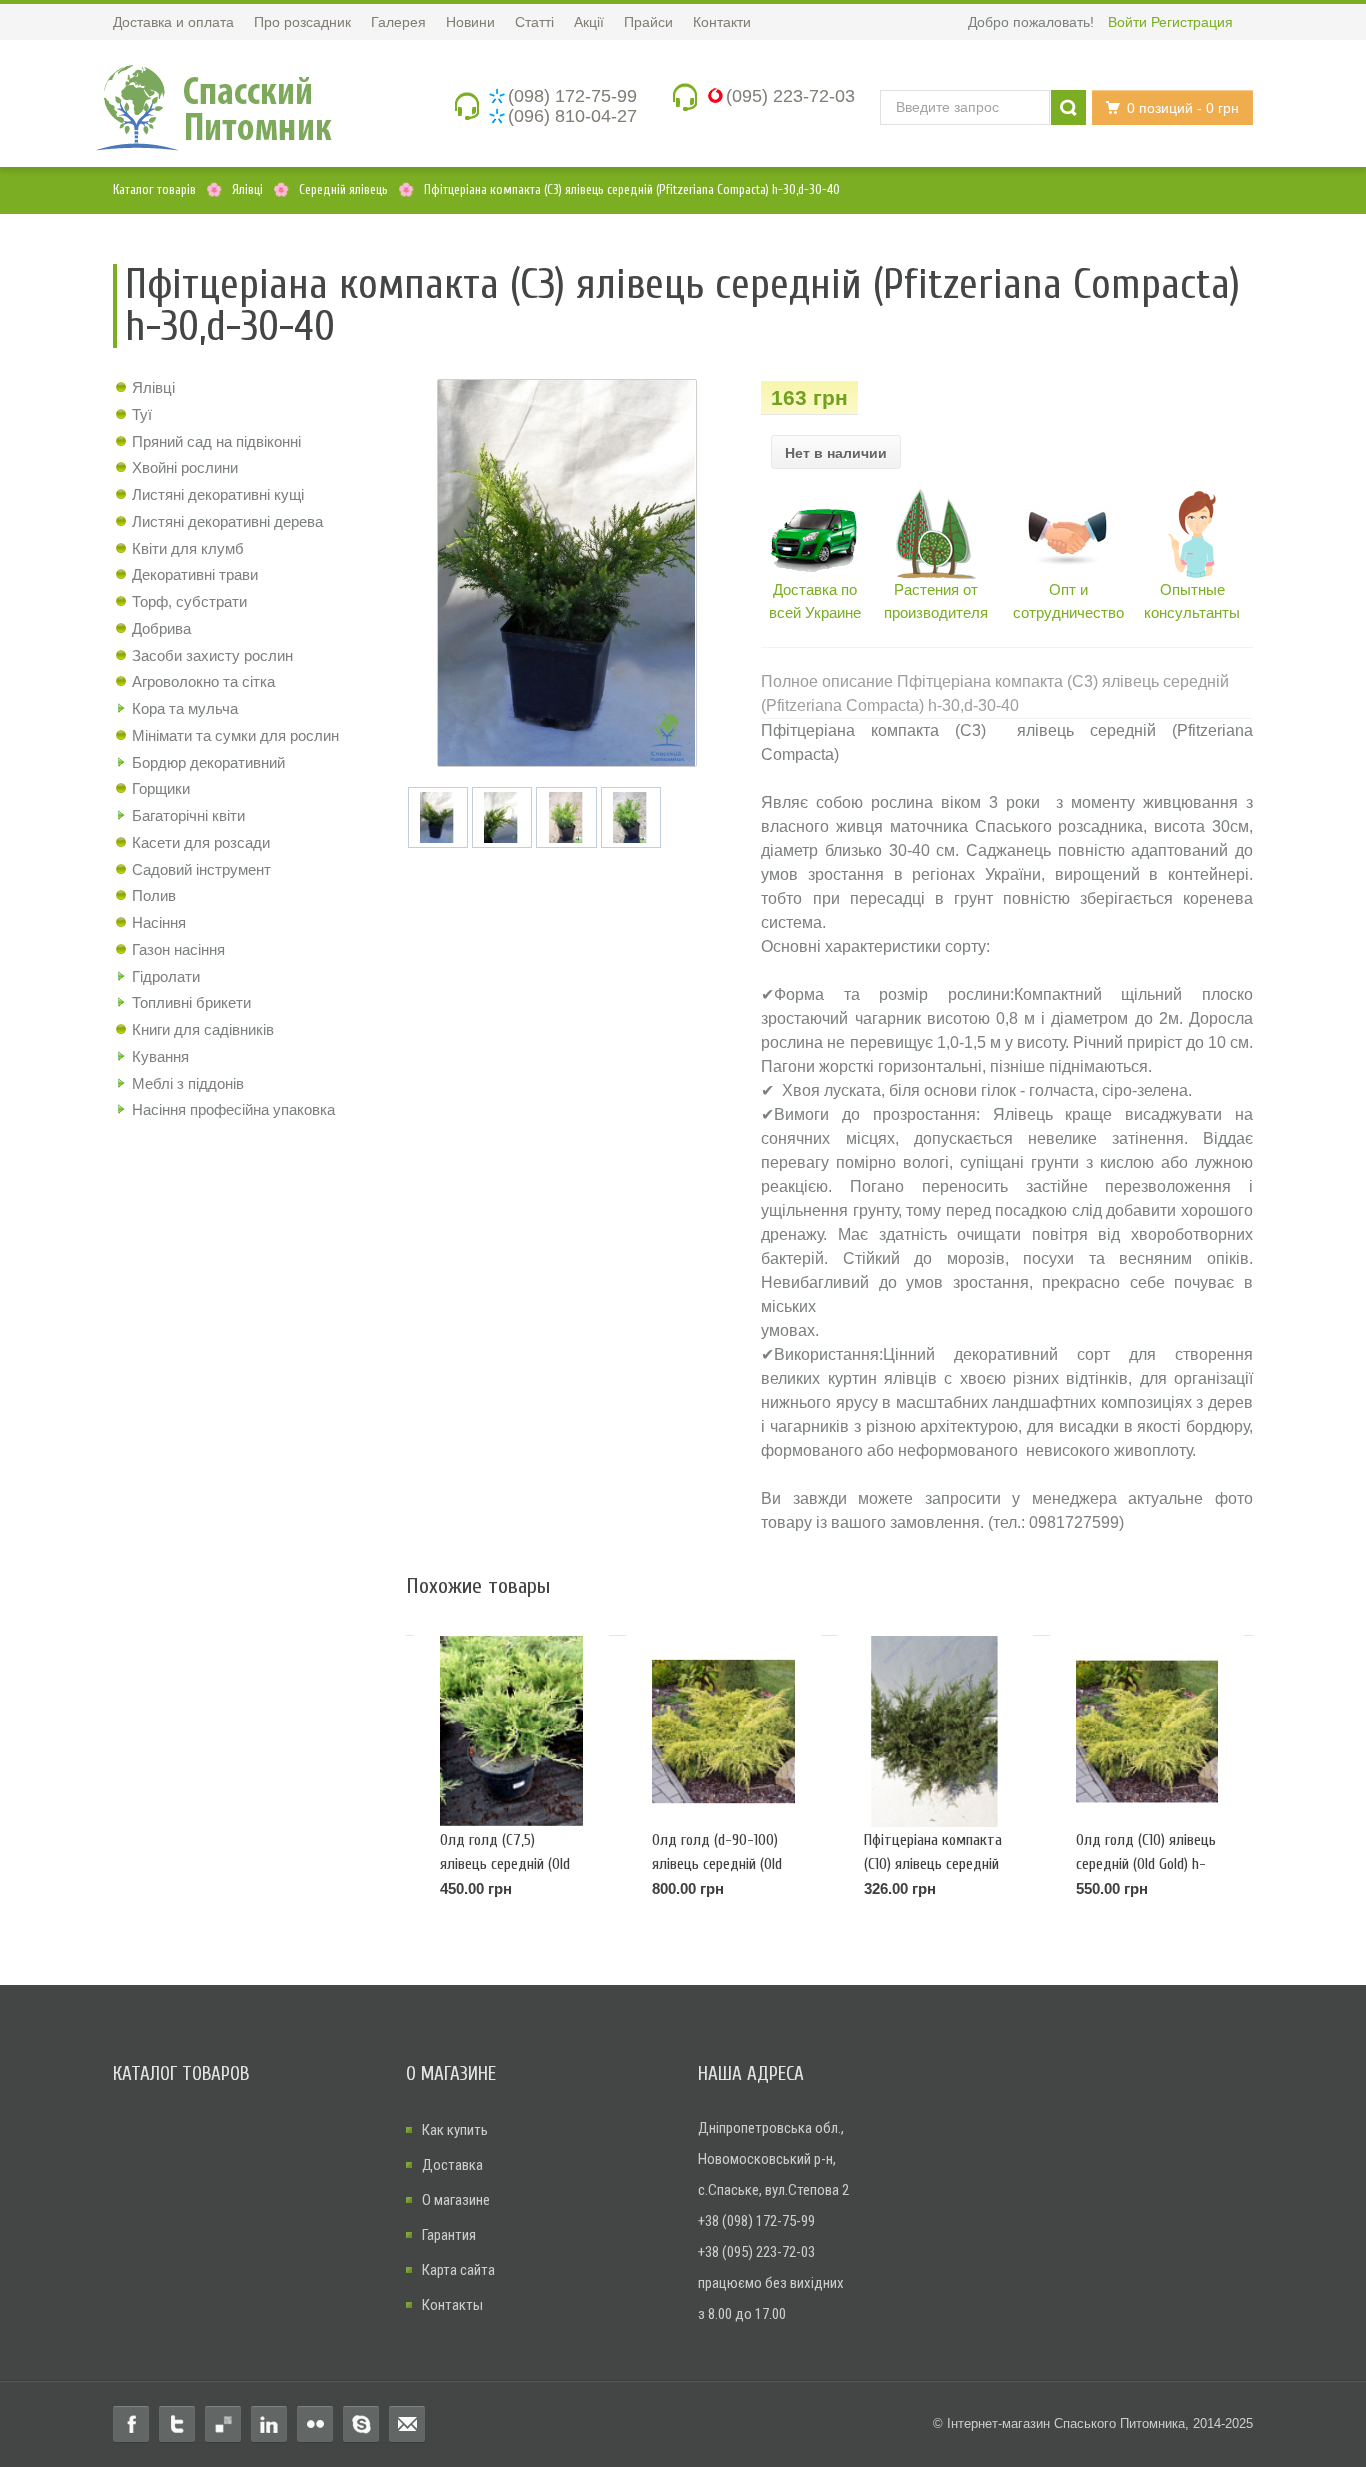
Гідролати (166, 976)
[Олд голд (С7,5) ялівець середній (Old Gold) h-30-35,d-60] (511, 1732)
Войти (1127, 22)
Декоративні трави (195, 574)
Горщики (161, 788)
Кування (160, 1056)
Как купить (455, 2130)
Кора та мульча (185, 708)
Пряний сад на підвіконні (216, 441)
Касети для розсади (201, 842)
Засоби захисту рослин (212, 655)
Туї (142, 414)
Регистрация (1192, 22)
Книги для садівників (203, 1029)
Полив (154, 895)
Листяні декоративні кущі (218, 494)
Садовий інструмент (201, 869)
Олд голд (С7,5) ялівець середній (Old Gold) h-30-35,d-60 (505, 1864)
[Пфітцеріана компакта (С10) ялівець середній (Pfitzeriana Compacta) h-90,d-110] (935, 1732)
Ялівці (153, 387)
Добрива (161, 628)
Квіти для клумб (188, 548)
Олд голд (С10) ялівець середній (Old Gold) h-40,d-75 (1146, 1864)
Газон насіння (178, 949)
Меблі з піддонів (188, 1083)
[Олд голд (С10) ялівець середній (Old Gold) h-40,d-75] (1147, 1732)
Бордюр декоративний (208, 762)
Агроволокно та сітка (203, 681)
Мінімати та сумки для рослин (235, 735)
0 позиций (1183, 108)
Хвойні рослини (185, 467)
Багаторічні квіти (188, 815)
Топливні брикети (191, 1002)
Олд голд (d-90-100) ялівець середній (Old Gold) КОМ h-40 (717, 1864)
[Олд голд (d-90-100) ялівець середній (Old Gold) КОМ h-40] (723, 1732)
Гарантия (449, 2235)
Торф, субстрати (189, 601)
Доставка (452, 2165)
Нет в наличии (836, 453)
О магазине (456, 2200)
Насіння (159, 922)
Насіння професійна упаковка (233, 1109)
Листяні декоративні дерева (227, 521)
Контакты (452, 2305)
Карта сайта (458, 2270)
